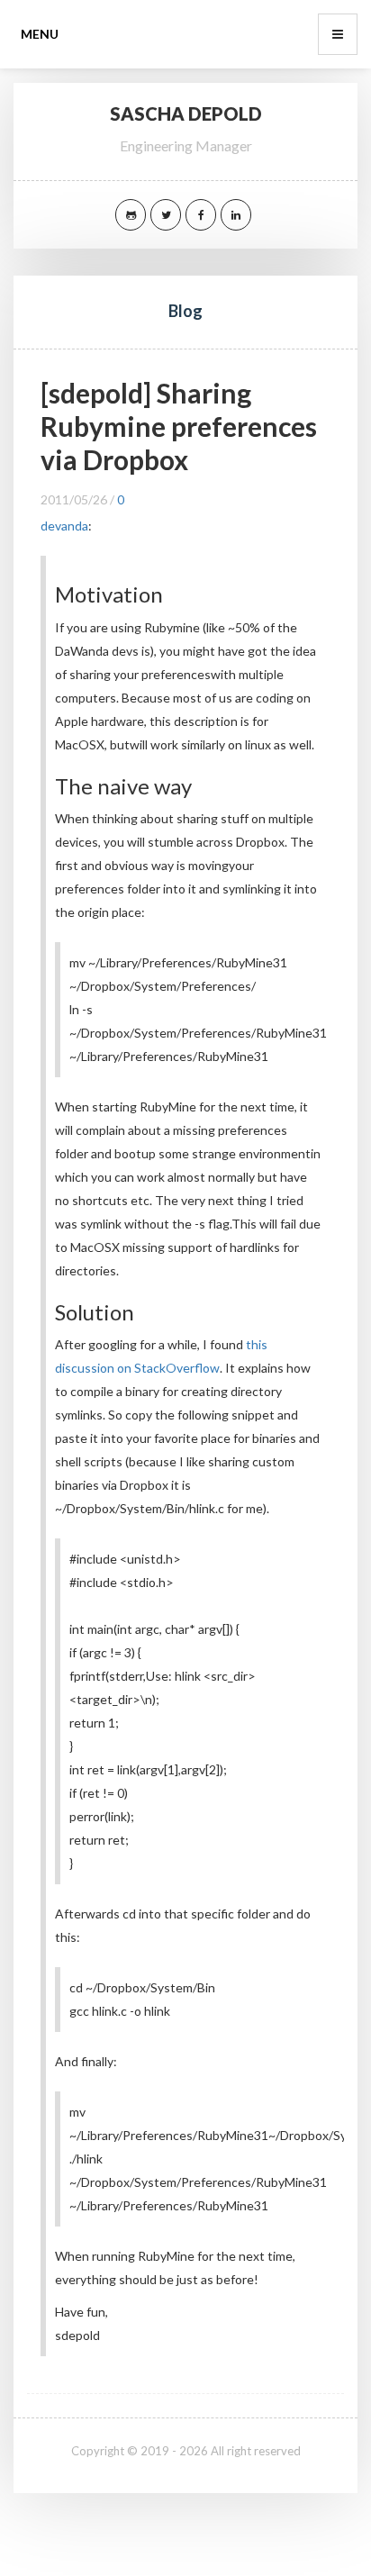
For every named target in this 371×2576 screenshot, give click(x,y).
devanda (64, 526)
